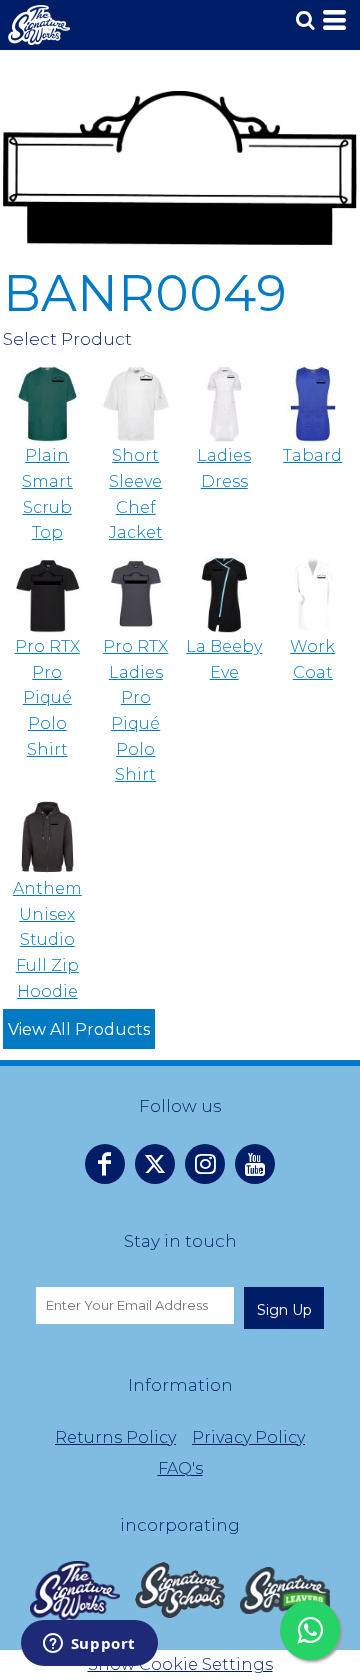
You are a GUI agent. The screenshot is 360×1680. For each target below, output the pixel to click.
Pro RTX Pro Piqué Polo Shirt (47, 697)
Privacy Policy (248, 1437)
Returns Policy (115, 1437)
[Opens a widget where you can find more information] (89, 1645)
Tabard (312, 455)
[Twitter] (155, 1164)
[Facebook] (105, 1164)
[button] (75, 1590)
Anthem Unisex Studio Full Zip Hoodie (47, 939)
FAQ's (180, 1468)
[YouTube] (255, 1164)
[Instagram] (205, 1164)
